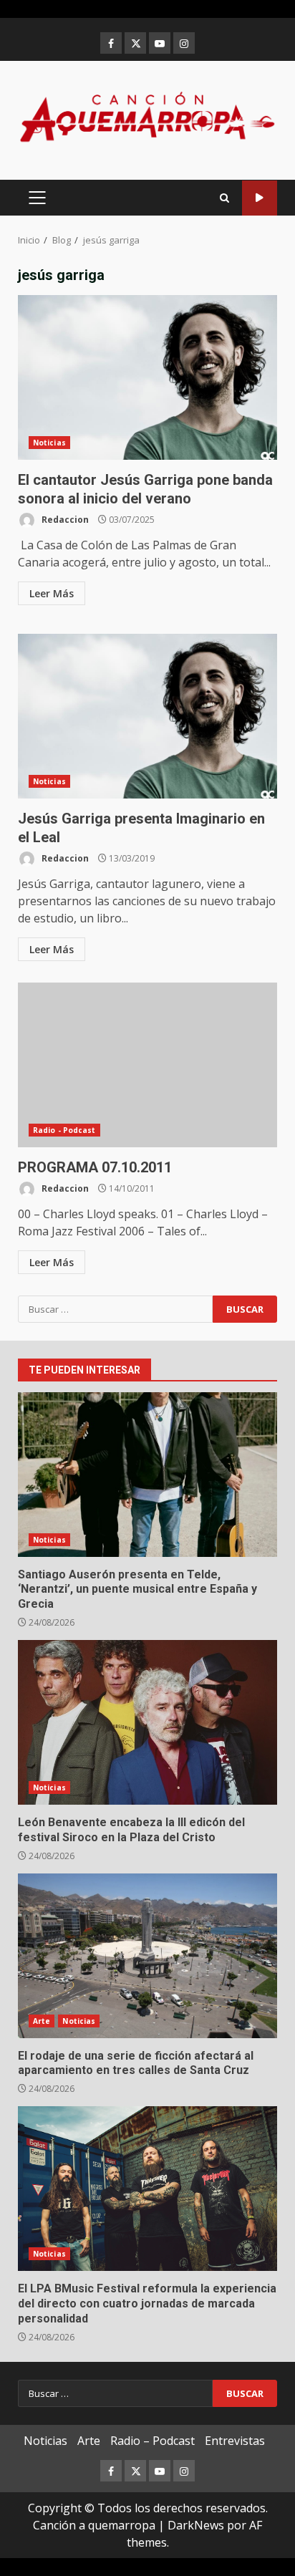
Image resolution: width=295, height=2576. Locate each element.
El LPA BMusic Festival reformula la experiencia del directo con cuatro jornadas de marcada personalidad (147, 2189)
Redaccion (64, 520)
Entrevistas (235, 2441)
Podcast (260, 198)
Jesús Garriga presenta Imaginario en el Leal (147, 716)
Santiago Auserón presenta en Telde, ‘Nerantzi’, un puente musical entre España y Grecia (147, 1475)
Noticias (49, 443)
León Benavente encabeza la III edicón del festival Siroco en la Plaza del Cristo (147, 1722)
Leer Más (52, 593)
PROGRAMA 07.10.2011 (147, 1065)
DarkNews (196, 2525)
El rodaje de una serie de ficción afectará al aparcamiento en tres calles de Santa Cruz (147, 1956)
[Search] (224, 198)
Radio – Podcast (153, 2441)
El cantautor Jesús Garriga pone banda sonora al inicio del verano (147, 377)
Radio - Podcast (64, 1130)
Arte (42, 2021)
